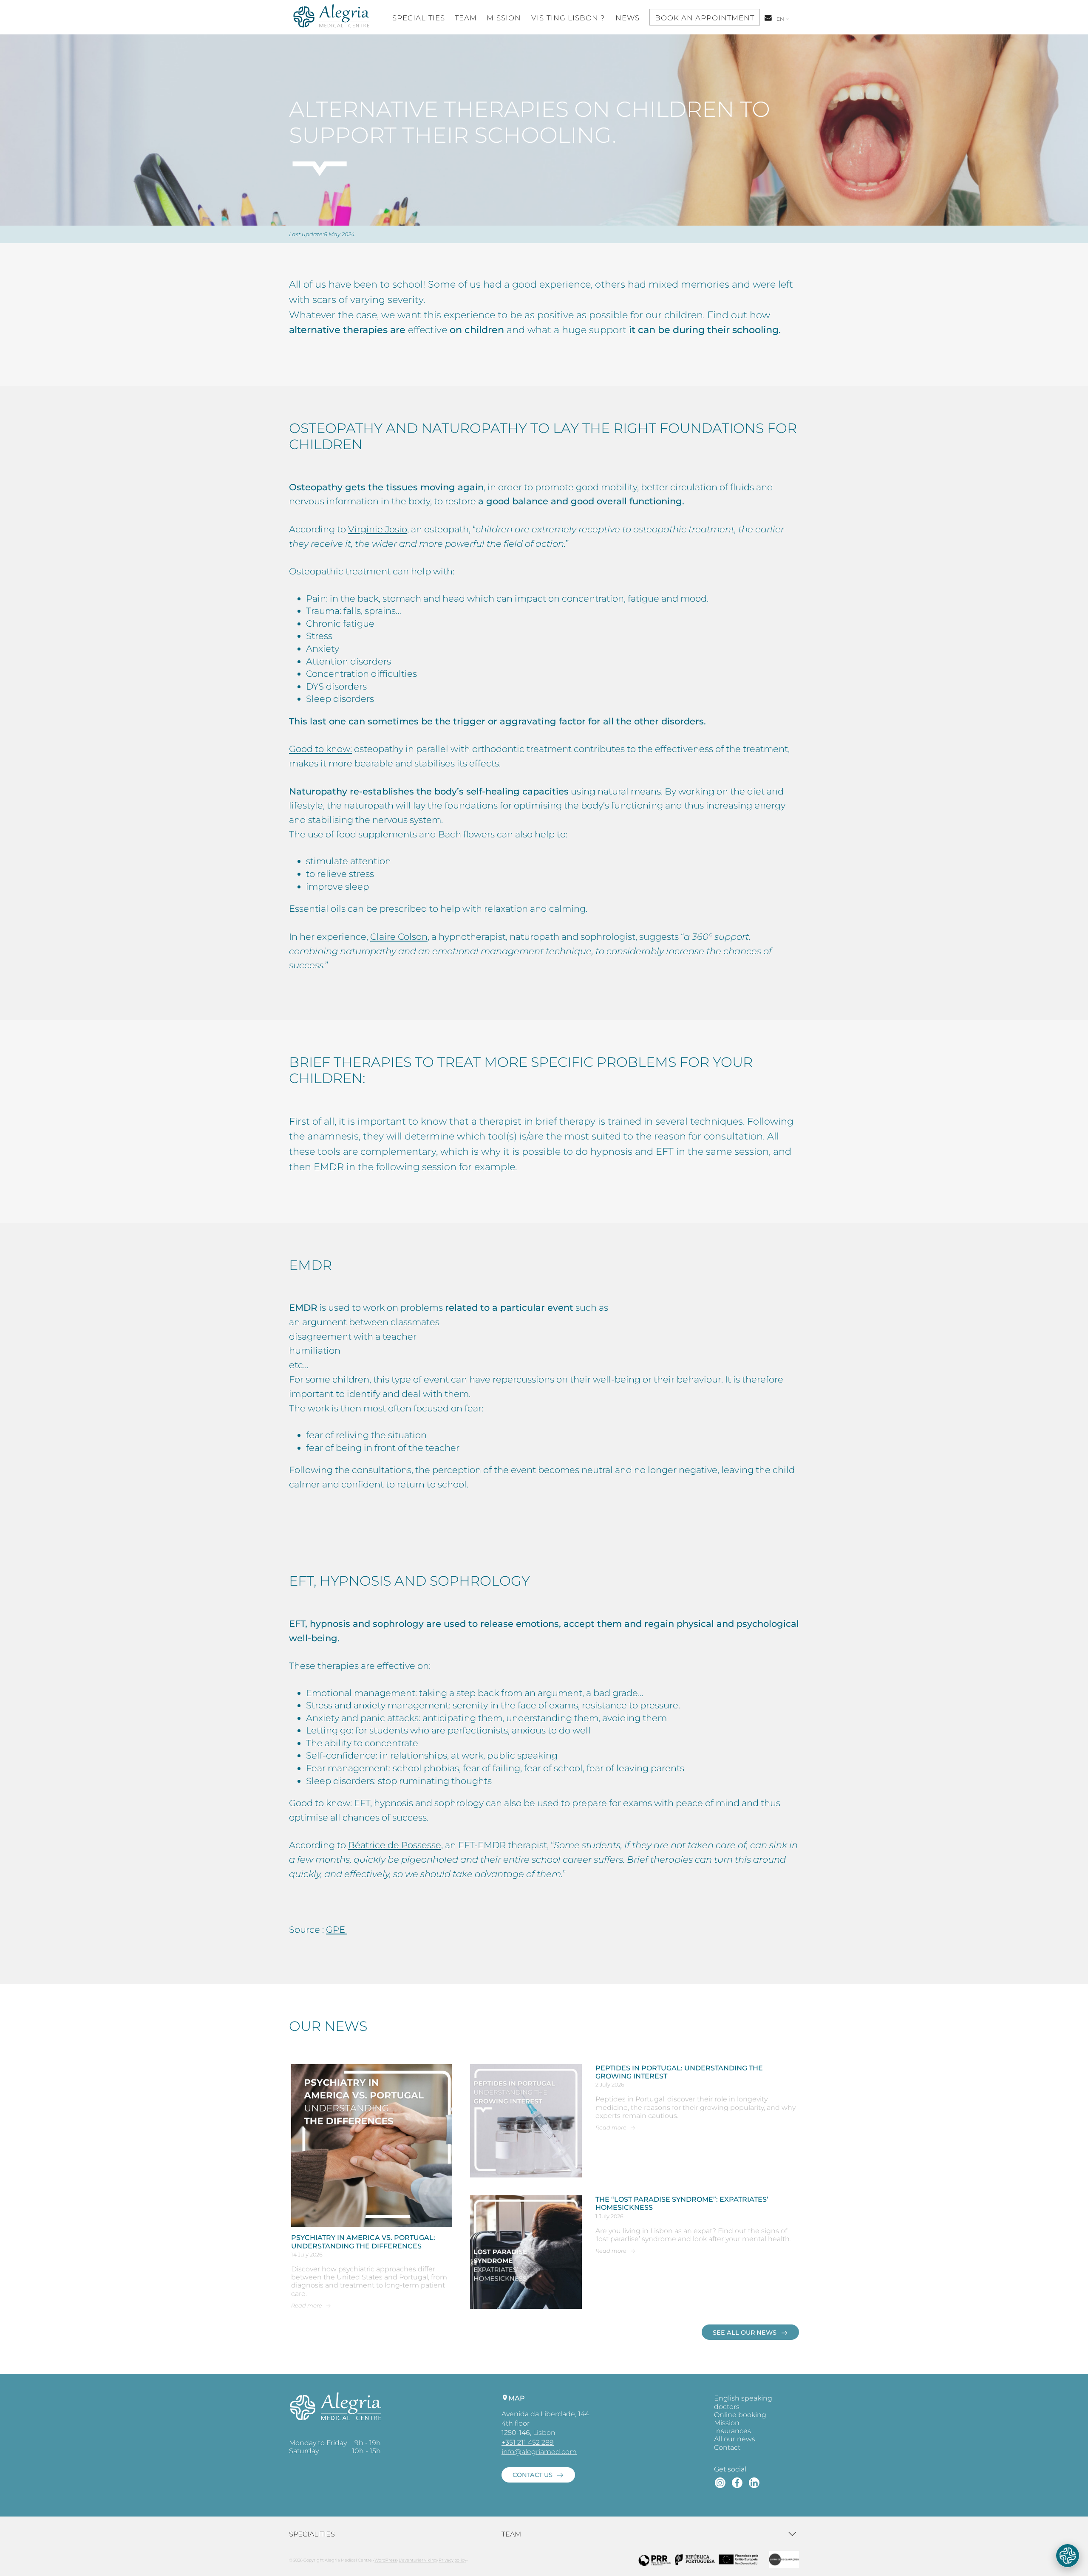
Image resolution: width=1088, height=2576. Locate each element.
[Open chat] (1068, 2556)
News (628, 18)
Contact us (533, 2475)
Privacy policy (452, 2560)
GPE (337, 1930)
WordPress (386, 2560)
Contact (727, 2447)
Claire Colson (399, 937)
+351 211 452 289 (528, 2442)
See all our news (745, 2333)
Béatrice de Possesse (395, 1845)
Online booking (740, 2415)
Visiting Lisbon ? (568, 18)
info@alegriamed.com (539, 2452)
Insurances (732, 2431)
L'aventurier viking (418, 2560)
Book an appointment (705, 18)
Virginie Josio (378, 529)
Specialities (419, 18)
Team (466, 18)
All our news (735, 2439)
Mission (504, 18)
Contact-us (769, 22)
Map (517, 2398)
